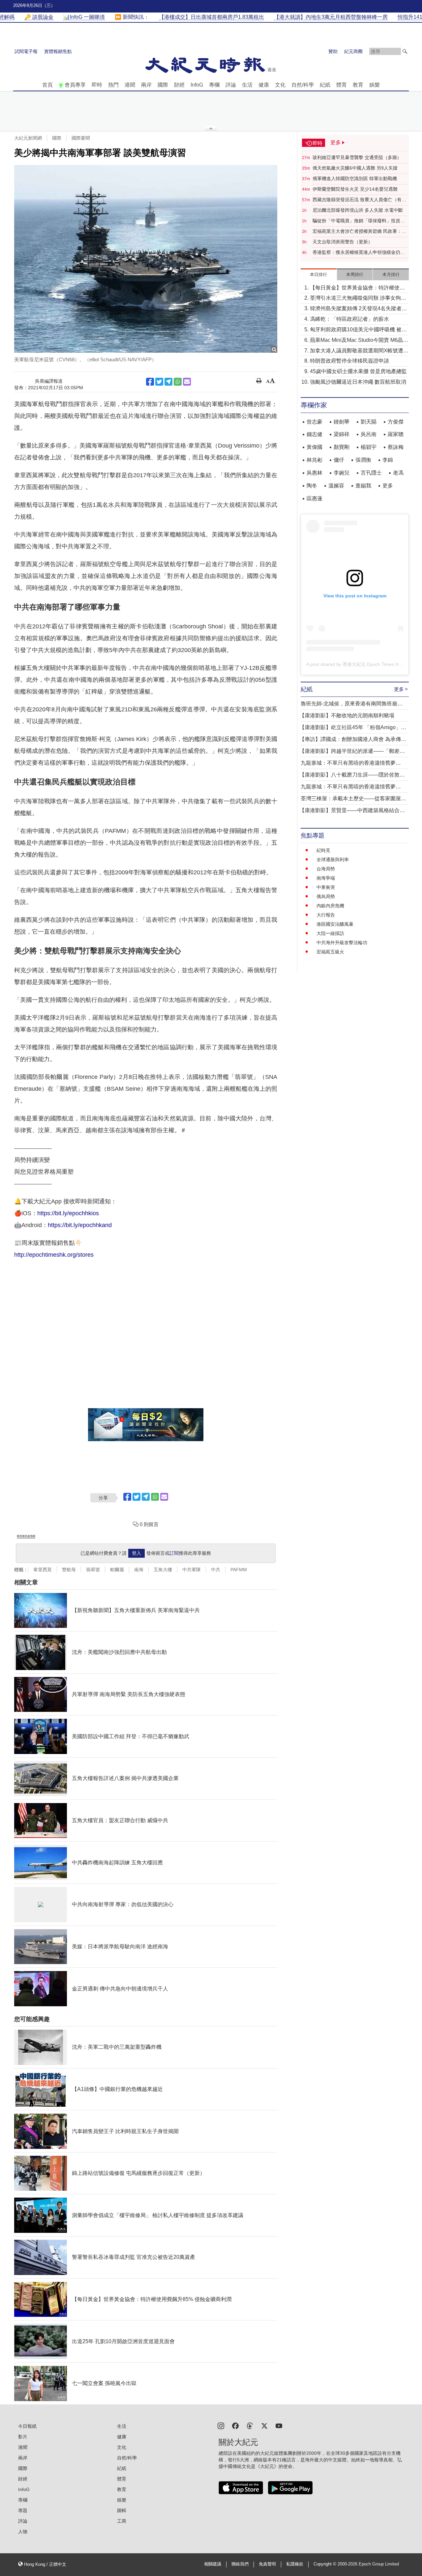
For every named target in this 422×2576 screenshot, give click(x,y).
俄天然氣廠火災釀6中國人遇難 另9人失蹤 (355, 168)
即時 (97, 85)
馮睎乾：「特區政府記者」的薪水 (349, 319)
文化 (280, 85)
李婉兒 (342, 473)
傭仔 (339, 460)
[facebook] (235, 2425)
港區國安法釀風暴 (335, 924)
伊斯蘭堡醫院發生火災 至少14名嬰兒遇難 (355, 189)
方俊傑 (396, 422)
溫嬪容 (336, 486)
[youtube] (279, 2425)
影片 (23, 2437)
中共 (216, 1570)
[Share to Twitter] (159, 382)
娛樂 (375, 85)
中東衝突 (326, 887)
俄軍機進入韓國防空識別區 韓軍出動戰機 (355, 178)
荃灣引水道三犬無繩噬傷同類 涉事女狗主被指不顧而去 (358, 299)
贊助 (333, 51)
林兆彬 (315, 460)
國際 (163, 85)
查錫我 (363, 486)
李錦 (388, 460)
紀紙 (325, 85)
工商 (122, 2521)
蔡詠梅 (396, 447)
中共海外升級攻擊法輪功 (342, 943)
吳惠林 (315, 473)
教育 (358, 85)
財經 (179, 85)
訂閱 (174, 1553)
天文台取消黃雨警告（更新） (343, 242)
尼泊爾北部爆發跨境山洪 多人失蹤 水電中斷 (358, 210)
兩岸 (146, 85)
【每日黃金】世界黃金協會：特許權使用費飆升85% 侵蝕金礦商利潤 (357, 288)
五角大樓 (163, 1570)
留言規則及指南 (26, 1536)
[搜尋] (405, 51)
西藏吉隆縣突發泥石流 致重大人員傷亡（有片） (357, 200)
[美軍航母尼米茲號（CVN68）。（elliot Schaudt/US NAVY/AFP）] (146, 259)
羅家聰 (396, 434)
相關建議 (213, 2564)
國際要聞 (81, 138)
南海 (139, 1570)
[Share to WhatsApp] (178, 382)
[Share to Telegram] (168, 382)
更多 (388, 486)
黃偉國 (315, 447)
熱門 (113, 85)
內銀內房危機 (330, 906)
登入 (136, 1553)
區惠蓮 (315, 498)
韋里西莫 (43, 1570)
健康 (264, 85)
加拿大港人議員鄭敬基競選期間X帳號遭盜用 (359, 351)
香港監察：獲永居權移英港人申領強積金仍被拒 (359, 253)
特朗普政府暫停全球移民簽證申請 (349, 361)
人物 (23, 2532)
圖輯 (122, 2510)
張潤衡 (363, 460)
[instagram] (221, 2425)
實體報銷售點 (58, 51)
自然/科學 (303, 85)
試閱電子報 (26, 51)
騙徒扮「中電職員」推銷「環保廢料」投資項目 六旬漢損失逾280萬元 (359, 221)
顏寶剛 (342, 447)
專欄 (214, 85)
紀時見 (323, 850)
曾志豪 (315, 422)
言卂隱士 (371, 473)
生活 (247, 85)
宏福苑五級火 (330, 952)
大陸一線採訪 (330, 933)
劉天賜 (369, 422)
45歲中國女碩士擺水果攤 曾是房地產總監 (358, 371)
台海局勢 (326, 869)
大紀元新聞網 (28, 138)
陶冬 (312, 486)
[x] (264, 2425)
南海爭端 (326, 878)
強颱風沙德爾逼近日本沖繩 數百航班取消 (358, 382)
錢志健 (315, 434)
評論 (231, 85)
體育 (342, 85)
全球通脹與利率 (333, 860)
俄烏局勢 (326, 896)
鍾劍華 (342, 422)
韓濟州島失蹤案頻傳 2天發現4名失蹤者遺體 (358, 309)
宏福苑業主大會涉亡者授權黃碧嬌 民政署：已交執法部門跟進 (359, 232)
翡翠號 (93, 1570)
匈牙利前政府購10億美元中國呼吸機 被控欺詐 (358, 330)
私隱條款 (295, 2564)
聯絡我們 (240, 2564)
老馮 (398, 473)
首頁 (47, 85)
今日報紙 (27, 2426)
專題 (23, 2510)
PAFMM (239, 1570)
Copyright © (326, 2564)
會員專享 (75, 85)
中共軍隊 (192, 1570)
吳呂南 (369, 434)
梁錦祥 (342, 434)
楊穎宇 (369, 447)
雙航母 (69, 1570)
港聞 (130, 85)
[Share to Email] (187, 382)
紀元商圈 (353, 51)
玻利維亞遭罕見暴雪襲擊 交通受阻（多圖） (357, 157)
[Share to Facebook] (150, 382)
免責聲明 (267, 2564)
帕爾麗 (117, 1570)
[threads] (250, 2425)
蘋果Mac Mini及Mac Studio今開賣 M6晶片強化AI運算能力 (359, 341)
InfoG (197, 85)
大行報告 (326, 915)
